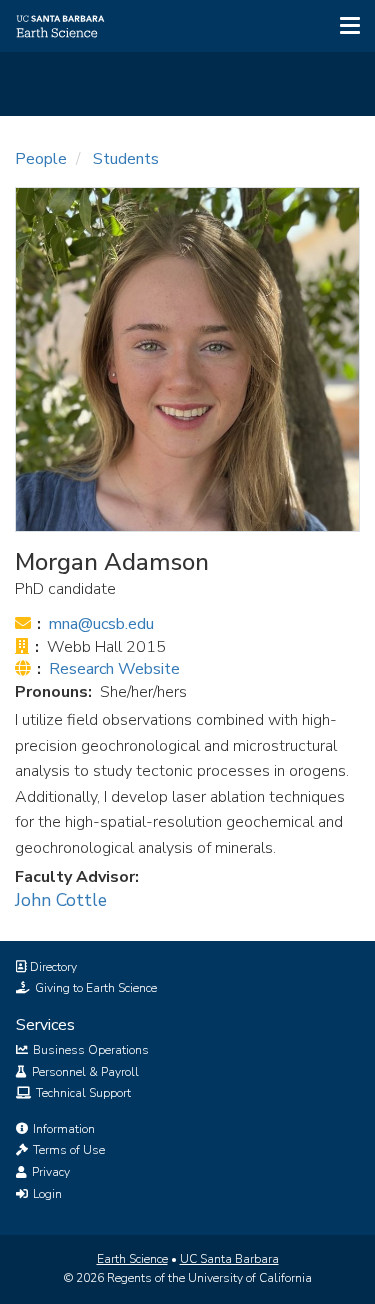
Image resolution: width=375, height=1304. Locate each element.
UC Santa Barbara (229, 1259)
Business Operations (89, 1050)
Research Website (114, 669)
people (41, 159)
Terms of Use (67, 1150)
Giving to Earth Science (94, 988)
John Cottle (61, 900)
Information (62, 1129)
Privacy (49, 1172)
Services (45, 1025)
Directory (52, 967)
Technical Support (82, 1093)
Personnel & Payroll (84, 1072)
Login (46, 1194)
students (126, 159)
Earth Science (132, 1259)
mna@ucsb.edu (101, 624)
